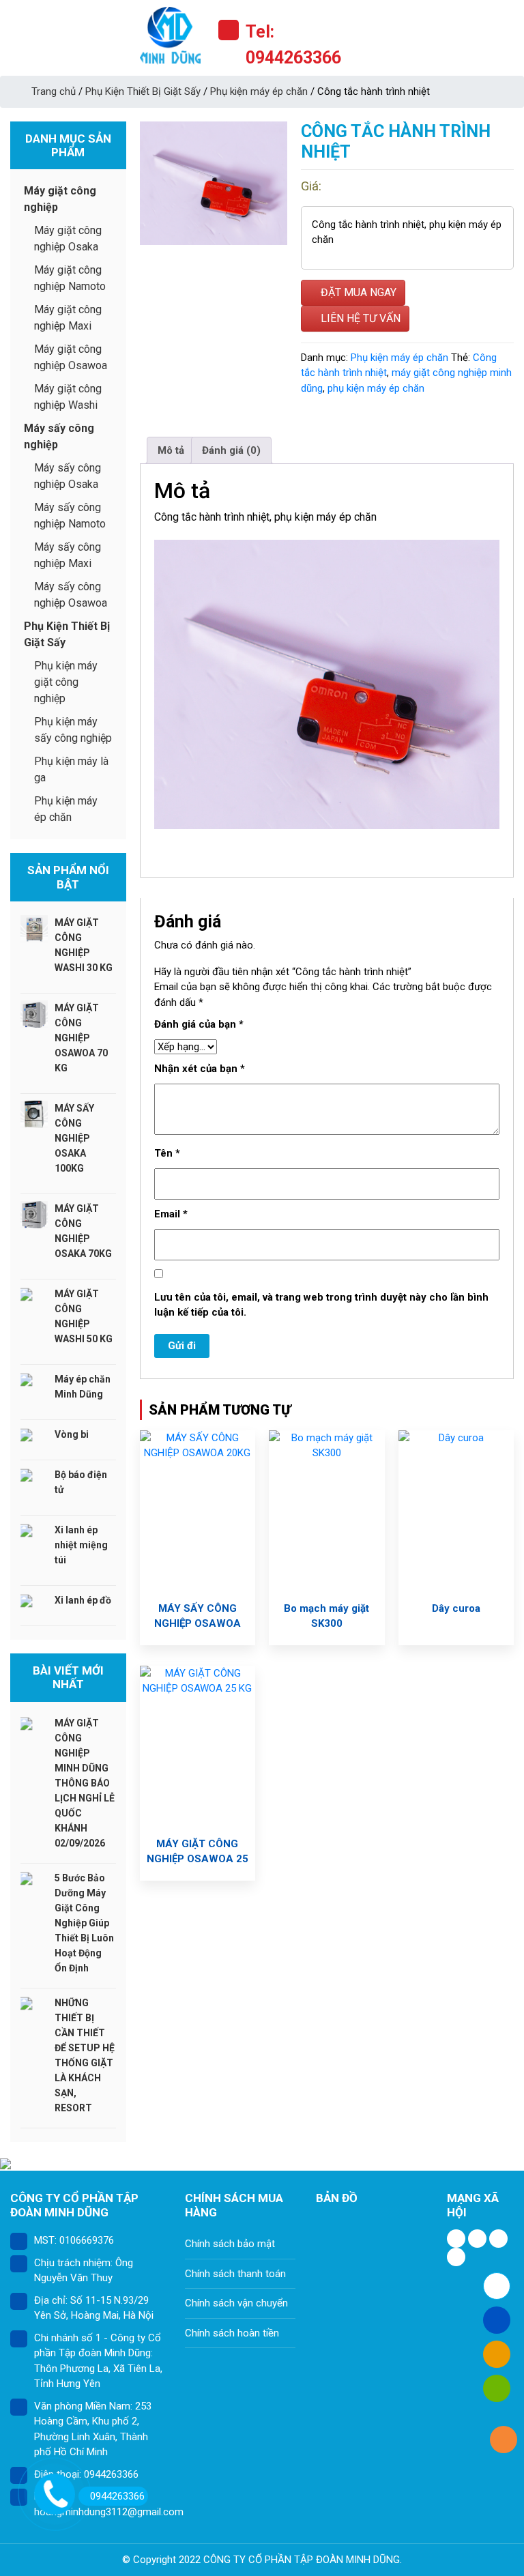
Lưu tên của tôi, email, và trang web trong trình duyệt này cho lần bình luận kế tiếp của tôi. (321, 1305)
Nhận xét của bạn (200, 1069)
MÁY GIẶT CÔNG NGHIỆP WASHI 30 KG (84, 945)
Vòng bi (72, 1434)
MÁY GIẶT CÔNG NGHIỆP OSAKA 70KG (83, 1231)
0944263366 (117, 2496)
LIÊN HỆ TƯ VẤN (359, 318)
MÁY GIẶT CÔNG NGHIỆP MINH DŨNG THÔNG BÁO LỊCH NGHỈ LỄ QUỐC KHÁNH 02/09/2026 (85, 1783)
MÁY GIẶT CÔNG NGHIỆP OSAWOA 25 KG (198, 1859)
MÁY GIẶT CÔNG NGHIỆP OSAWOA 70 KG (81, 1038)
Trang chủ (54, 91)
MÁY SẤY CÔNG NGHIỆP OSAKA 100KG (74, 1138)
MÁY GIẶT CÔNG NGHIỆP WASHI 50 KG (84, 1316)
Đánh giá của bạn (199, 1024)
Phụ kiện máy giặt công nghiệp (66, 682)
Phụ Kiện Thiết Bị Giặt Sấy (143, 91)
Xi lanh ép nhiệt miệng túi (81, 1545)
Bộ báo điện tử (81, 1482)
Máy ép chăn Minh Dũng (83, 1387)
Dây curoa (456, 1608)
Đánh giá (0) (231, 450)
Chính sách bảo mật (230, 2244)
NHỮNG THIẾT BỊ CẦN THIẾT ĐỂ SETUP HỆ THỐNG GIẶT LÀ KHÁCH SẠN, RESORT (85, 2055)
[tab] (171, 450)
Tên (167, 1153)
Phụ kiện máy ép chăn (259, 91)
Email (171, 1214)
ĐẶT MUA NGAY (357, 292)
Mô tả (171, 450)
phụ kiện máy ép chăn (376, 388)
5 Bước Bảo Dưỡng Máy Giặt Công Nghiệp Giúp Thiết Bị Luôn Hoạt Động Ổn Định (84, 1923)
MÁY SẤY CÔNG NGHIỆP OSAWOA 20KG (198, 1623)
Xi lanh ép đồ (83, 1600)
